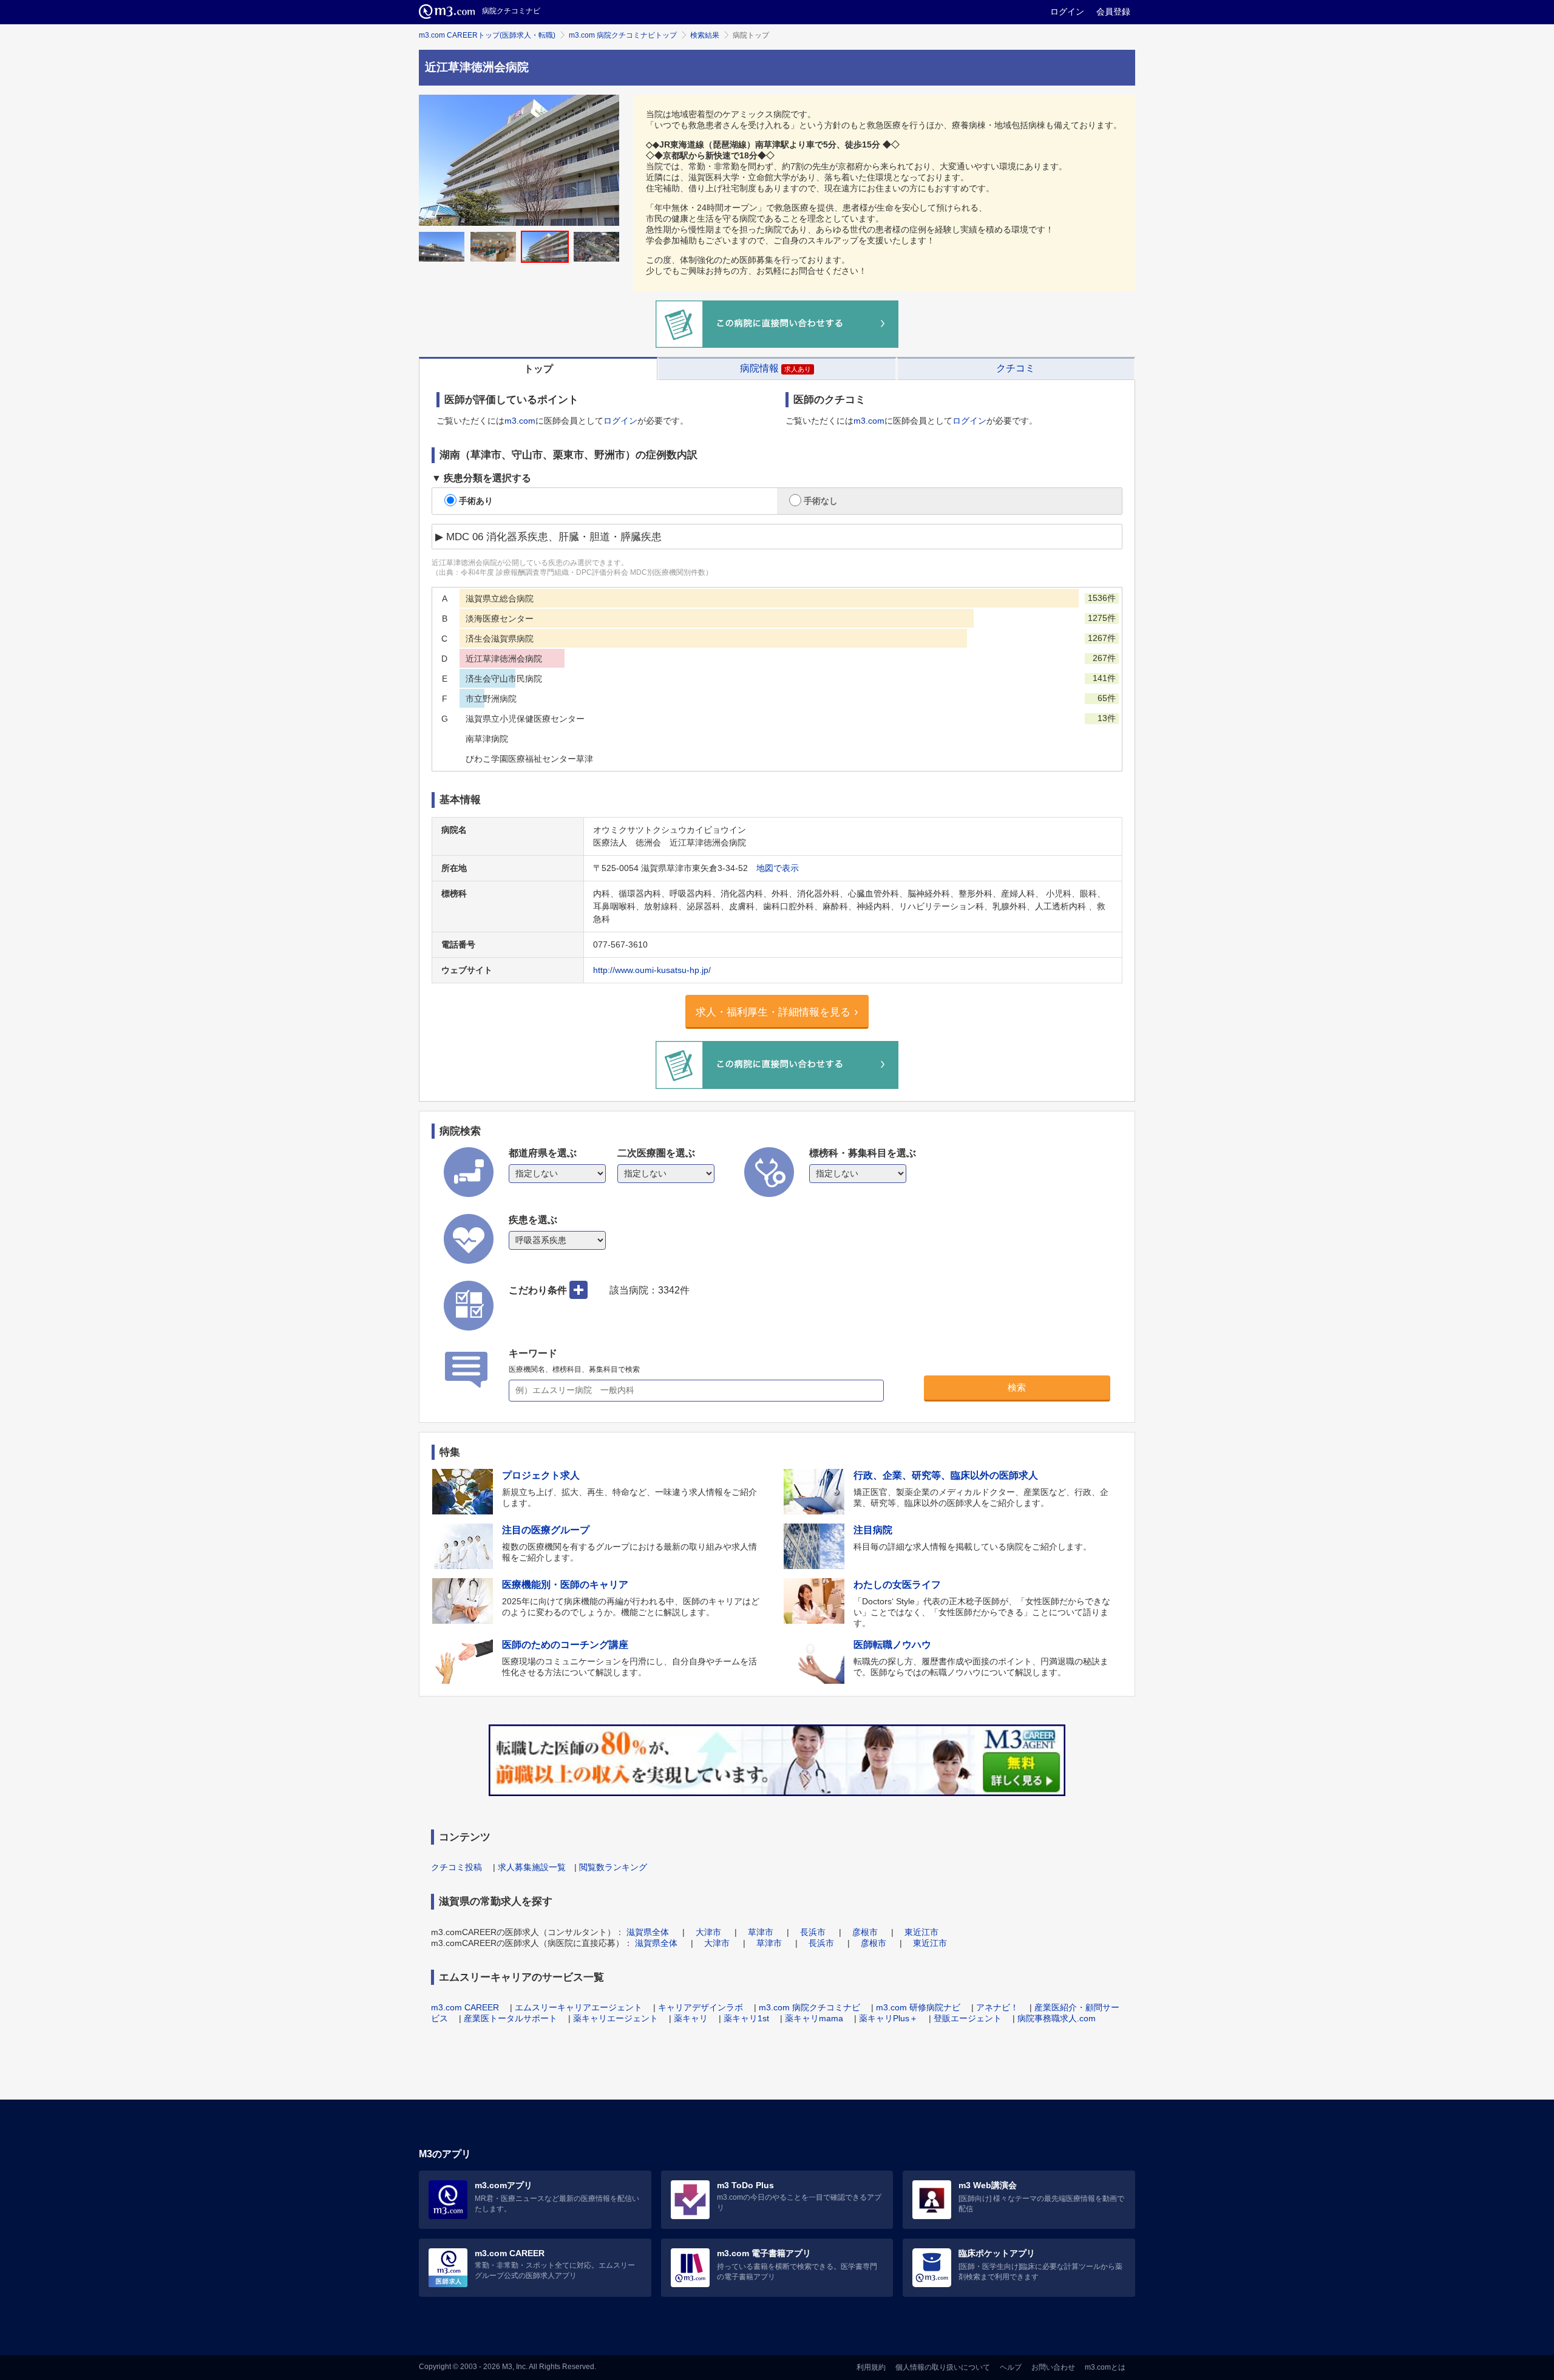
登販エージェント (968, 2018)
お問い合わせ (1053, 2367)
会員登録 (1113, 12)
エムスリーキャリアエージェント (579, 2007)
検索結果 (705, 35)
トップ (538, 369)
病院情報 (775, 368)
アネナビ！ (997, 2007)
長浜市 (813, 1932)
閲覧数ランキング (613, 1867)
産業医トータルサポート (511, 2018)
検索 (1017, 1387)
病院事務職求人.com (1057, 2018)
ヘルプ (1011, 2367)
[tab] (538, 368)
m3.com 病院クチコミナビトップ (623, 35)
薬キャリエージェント (616, 2018)
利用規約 (871, 2367)
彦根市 (865, 1932)
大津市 (708, 1932)
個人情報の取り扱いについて (943, 2367)
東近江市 (921, 1932)
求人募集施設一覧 (532, 1867)
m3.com (520, 421)
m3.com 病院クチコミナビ (809, 2007)
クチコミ (1016, 368)
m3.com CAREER (465, 2007)
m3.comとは (1105, 2367)
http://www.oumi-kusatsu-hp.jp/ (652, 970)
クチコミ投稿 (456, 1867)
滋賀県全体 (648, 1932)
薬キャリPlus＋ (888, 2018)
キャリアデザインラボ (701, 2007)
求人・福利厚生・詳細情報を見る (773, 1012)
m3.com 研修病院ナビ (918, 2007)
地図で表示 (778, 868)
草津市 (761, 1932)
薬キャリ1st (746, 2018)
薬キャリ (691, 2018)
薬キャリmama (814, 2018)
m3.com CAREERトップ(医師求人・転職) (487, 35)
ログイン (1067, 12)
